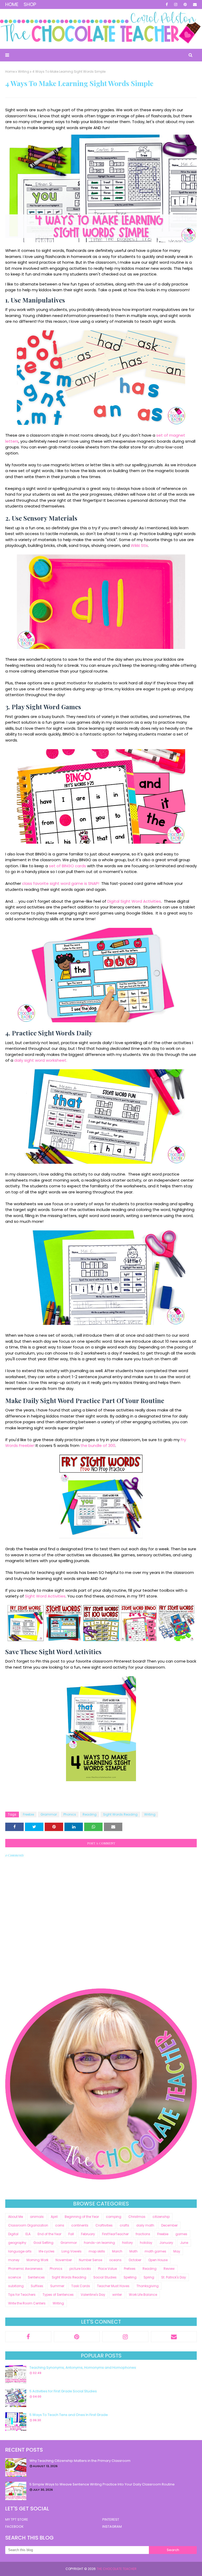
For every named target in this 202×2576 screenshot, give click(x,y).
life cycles (47, 2251)
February (88, 2234)
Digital (13, 2234)
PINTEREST (111, 2519)
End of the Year (49, 2234)
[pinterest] (185, 4)
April (54, 2217)
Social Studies (105, 2277)
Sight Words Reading (120, 1814)
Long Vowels (72, 2251)
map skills (97, 2251)
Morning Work (37, 2260)
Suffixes (37, 2286)
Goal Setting (43, 2243)
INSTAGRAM (112, 2527)
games (181, 2234)
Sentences (36, 2277)
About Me (16, 2217)
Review (169, 2269)
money (14, 2260)
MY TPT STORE (17, 2519)
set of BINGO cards (67, 866)
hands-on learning (99, 2243)
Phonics (70, 1814)
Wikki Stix (139, 545)
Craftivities (104, 2225)
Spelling (130, 2277)
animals (37, 2217)
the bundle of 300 (98, 1445)
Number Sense (90, 2260)
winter (117, 2295)
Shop (30, 4)
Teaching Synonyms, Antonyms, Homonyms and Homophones (83, 2368)
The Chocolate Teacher (117, 2569)
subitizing (16, 2286)
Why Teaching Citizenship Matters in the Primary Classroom (80, 2461)
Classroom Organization (28, 2225)
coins (60, 2225)
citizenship (161, 2217)
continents (80, 2225)
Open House (158, 2260)
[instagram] (176, 4)
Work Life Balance (143, 2295)
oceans (115, 2260)
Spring (149, 2277)
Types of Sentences (58, 2295)
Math (133, 2251)
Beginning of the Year (82, 2217)
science (14, 2277)
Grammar (49, 1814)
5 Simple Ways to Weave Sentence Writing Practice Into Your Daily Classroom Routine (102, 2484)
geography (17, 2243)
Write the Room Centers (27, 2303)
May (177, 2251)
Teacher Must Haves (113, 2286)
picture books (80, 2269)
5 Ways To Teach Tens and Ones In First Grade (69, 2415)
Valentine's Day (93, 2295)
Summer (57, 2286)
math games (155, 2251)
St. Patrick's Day (174, 2277)
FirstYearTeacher (115, 2234)
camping (114, 2217)
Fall (71, 2234)
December (169, 2225)
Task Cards (81, 2286)
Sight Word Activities (45, 1596)
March (117, 2251)
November (64, 2260)
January (166, 2243)
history (127, 2243)
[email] (194, 4)
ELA (28, 2234)
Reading (90, 1814)
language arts (20, 2251)
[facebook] (167, 4)
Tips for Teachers (22, 2295)
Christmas (137, 2217)
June (184, 2243)
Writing (24, 72)
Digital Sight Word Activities (134, 901)
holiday (146, 2243)
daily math (145, 2225)
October (135, 2260)
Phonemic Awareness (25, 2269)
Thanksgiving (148, 2286)
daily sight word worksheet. (41, 1060)
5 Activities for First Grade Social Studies (63, 2391)
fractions (143, 2234)
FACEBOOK (14, 2527)
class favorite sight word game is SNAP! (61, 883)
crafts (124, 2225)
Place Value (107, 2269)
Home (12, 4)
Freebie (28, 1814)
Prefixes (130, 2269)
